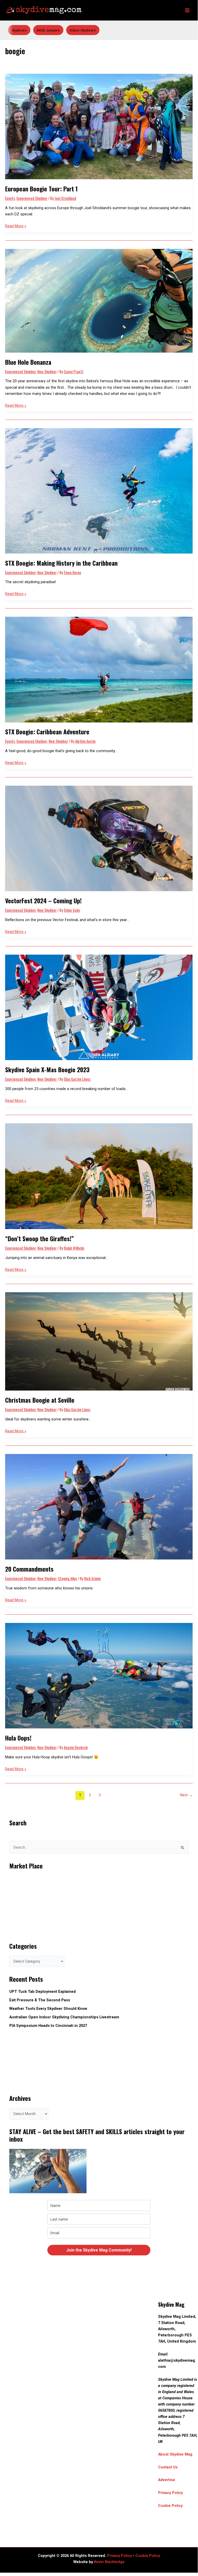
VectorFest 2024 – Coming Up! (43, 901)
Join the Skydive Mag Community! (99, 2250)
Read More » (16, 226)
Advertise (167, 2480)
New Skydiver (47, 372)
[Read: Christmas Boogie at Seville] (99, 1341)
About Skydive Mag (175, 2454)
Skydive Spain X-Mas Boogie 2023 (47, 1070)
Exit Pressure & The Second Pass (40, 2000)
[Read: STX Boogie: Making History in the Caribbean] (99, 491)
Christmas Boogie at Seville (40, 1400)
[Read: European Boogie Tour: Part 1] (99, 126)
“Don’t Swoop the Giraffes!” (40, 1238)
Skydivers (19, 30)
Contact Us (168, 2467)
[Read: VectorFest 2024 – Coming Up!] (99, 838)
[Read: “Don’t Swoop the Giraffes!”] (99, 1176)
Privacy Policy (170, 2493)
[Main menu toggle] (187, 10)
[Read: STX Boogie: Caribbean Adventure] (99, 669)
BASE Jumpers (48, 30)
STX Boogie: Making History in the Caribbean (61, 563)
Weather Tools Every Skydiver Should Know (48, 2009)
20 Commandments (29, 1569)
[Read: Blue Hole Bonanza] (99, 300)
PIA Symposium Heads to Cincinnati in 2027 (48, 2026)
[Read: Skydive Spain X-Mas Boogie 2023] (99, 1007)
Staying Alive (67, 1578)
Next (186, 1795)
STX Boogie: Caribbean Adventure (47, 732)
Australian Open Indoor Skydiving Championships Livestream (64, 2017)
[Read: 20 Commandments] (99, 1506)
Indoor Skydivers (83, 30)
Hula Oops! (18, 1738)
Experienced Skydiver (32, 198)
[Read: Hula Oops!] (99, 1675)
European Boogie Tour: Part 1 (41, 189)
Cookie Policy (170, 2506)
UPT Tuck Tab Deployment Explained (42, 1992)
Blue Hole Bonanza (29, 362)
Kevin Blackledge (109, 2562)
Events (10, 198)
